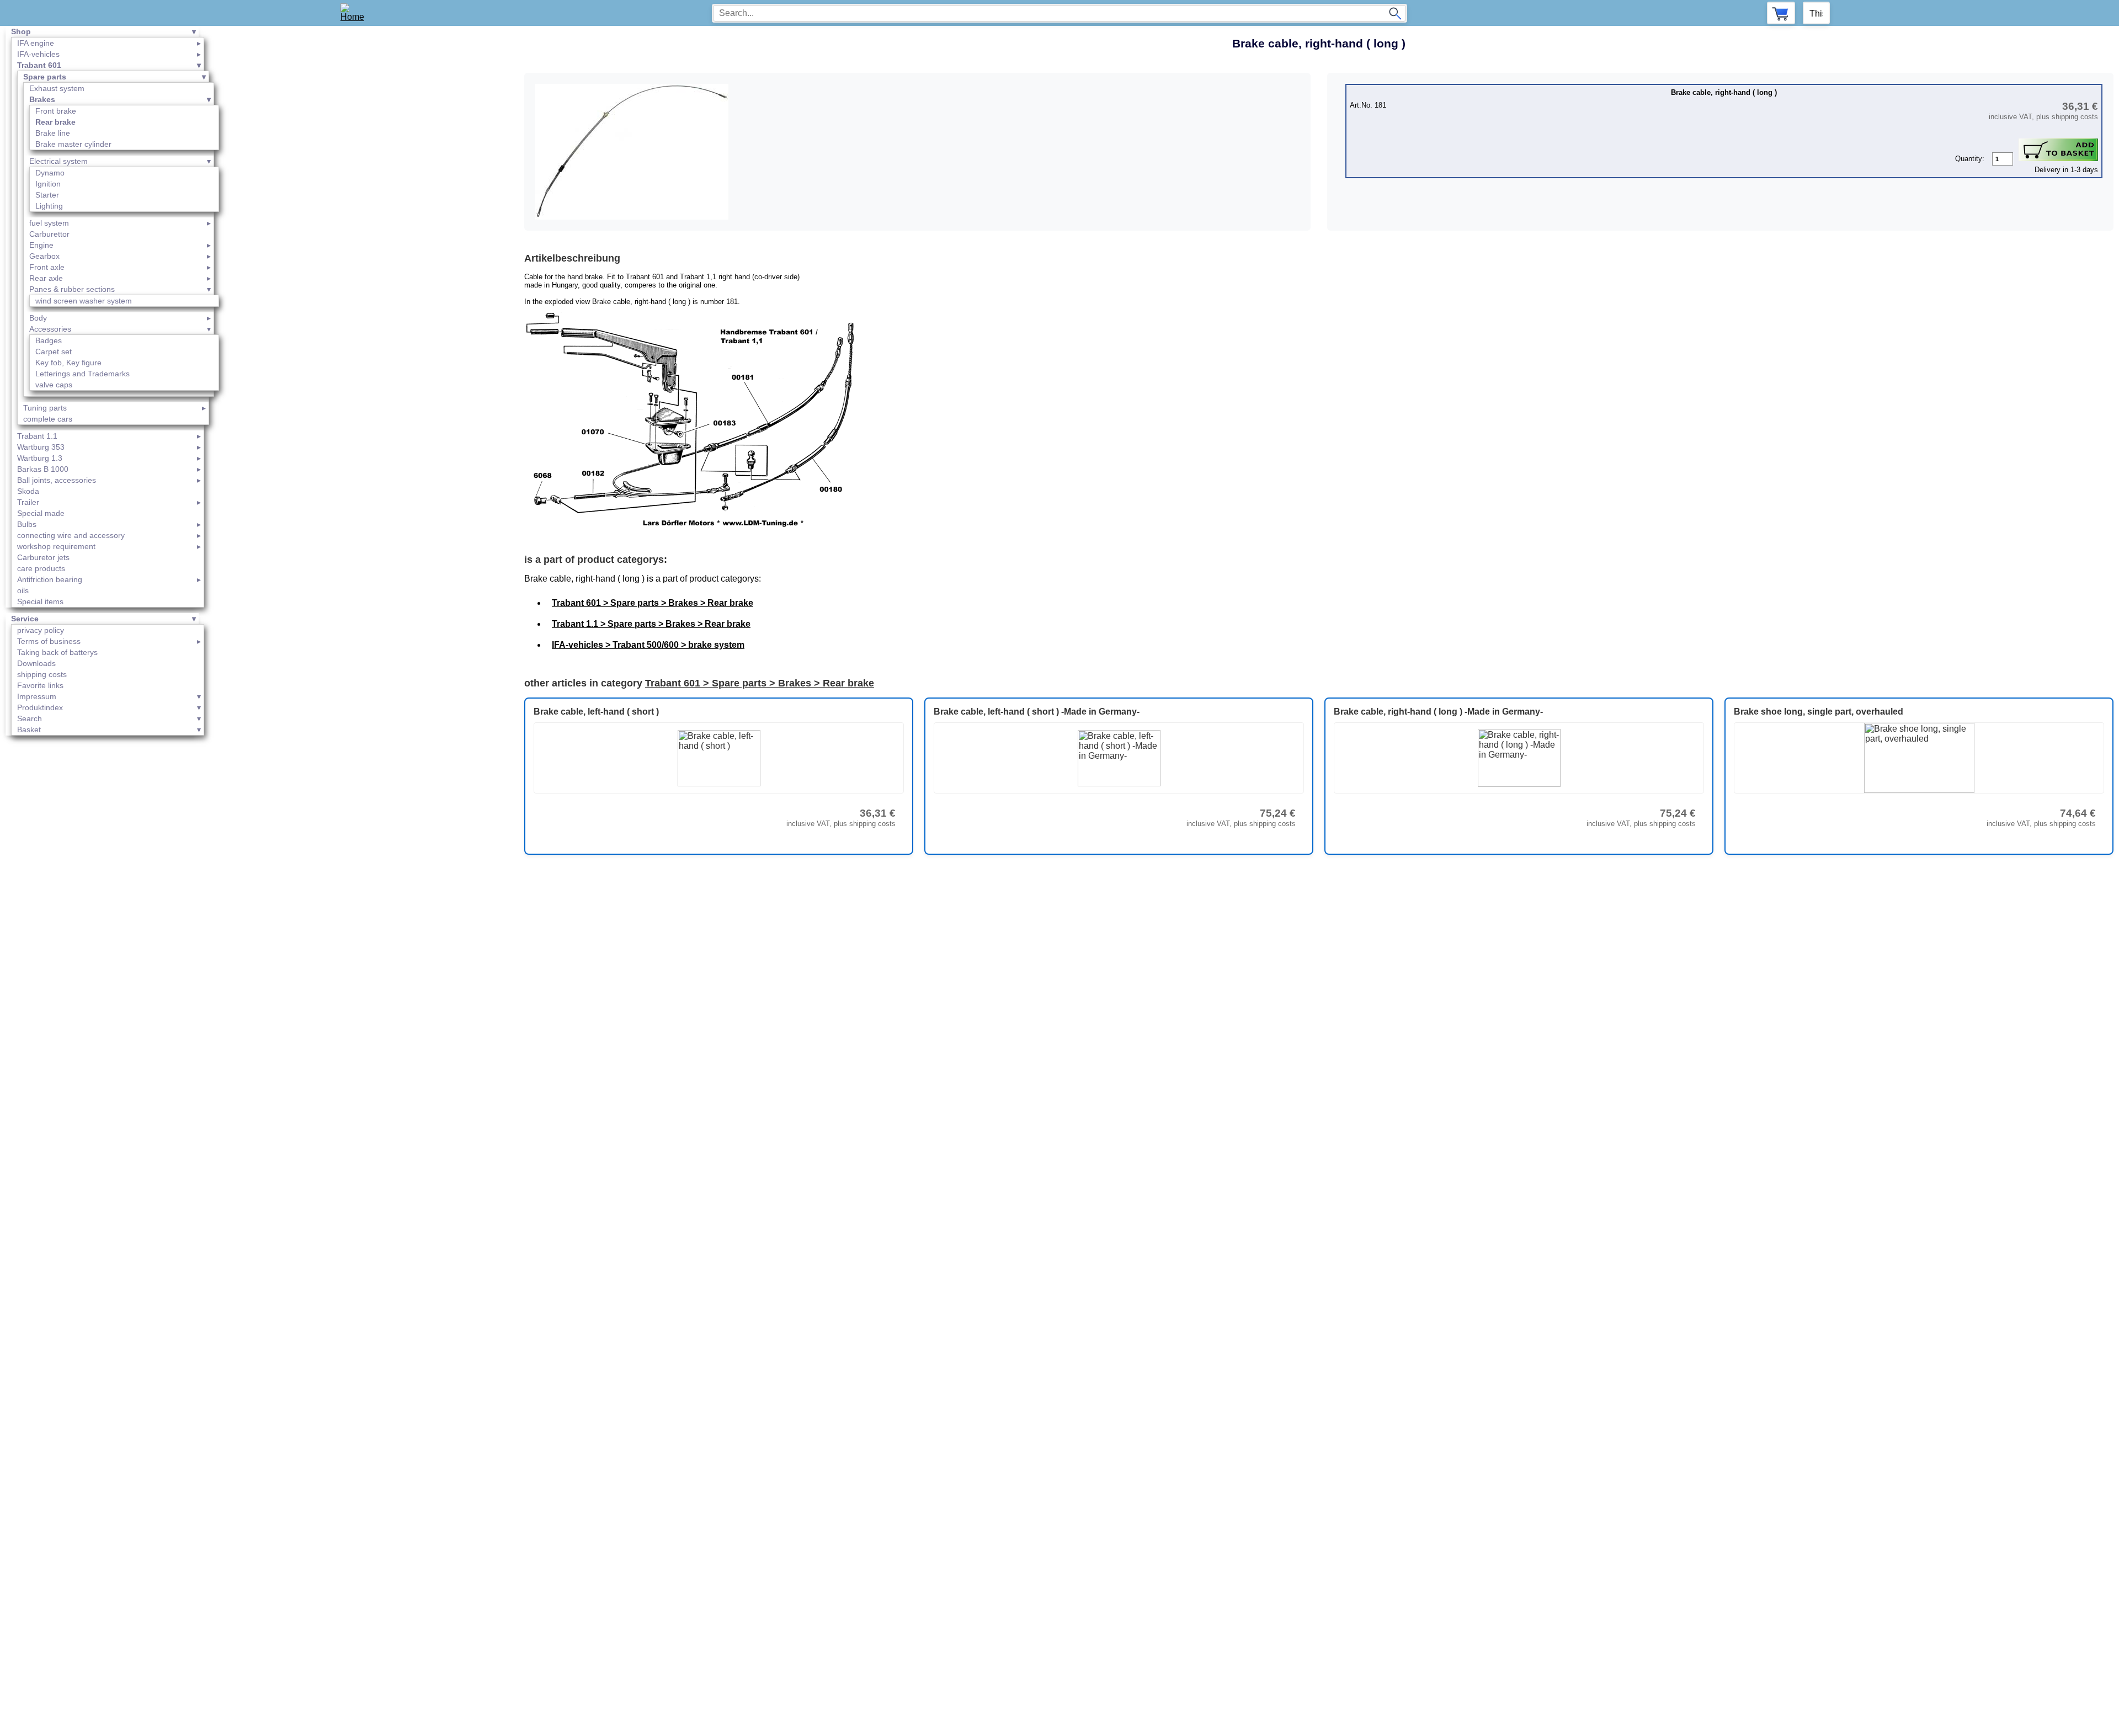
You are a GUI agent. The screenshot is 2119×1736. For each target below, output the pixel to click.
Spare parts (45, 77)
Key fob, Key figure (68, 363)
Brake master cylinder (73, 144)
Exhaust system (57, 88)
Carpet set (54, 352)
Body (38, 318)
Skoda (28, 491)
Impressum (37, 696)
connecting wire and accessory (71, 535)
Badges (49, 340)
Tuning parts (45, 408)
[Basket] (1781, 13)
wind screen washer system (84, 301)
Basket (29, 729)
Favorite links (40, 685)
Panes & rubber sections (72, 289)
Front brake (56, 111)
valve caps (54, 385)
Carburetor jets (43, 557)
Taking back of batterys (57, 652)
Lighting (49, 206)
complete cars (48, 419)
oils (23, 590)
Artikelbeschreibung (572, 258)
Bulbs (27, 524)
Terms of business (49, 641)
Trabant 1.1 (37, 436)
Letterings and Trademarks (82, 374)
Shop (21, 31)
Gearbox (44, 256)
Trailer (28, 502)
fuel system (49, 223)
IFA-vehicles (38, 54)
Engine (41, 245)
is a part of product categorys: (596, 560)
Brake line (53, 133)
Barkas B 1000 (43, 469)
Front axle (47, 267)
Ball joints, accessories (57, 480)
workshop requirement (56, 546)
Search (30, 718)
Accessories (50, 329)
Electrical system (58, 161)
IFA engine (36, 43)
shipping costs (42, 674)
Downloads (36, 663)
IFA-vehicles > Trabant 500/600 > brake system (648, 645)
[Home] (356, 13)
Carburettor (49, 234)
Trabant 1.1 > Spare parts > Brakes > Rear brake (651, 624)
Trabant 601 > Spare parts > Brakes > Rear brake (653, 603)
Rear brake (55, 122)
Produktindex (40, 707)
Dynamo (50, 173)
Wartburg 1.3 (40, 458)
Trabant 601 (39, 65)
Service (25, 619)
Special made (41, 513)
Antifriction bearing (50, 579)
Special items (40, 601)
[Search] (1395, 13)
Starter (47, 195)
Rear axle (46, 278)
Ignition (48, 184)
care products (41, 568)
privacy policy (41, 630)
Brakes (42, 99)
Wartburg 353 (41, 447)
